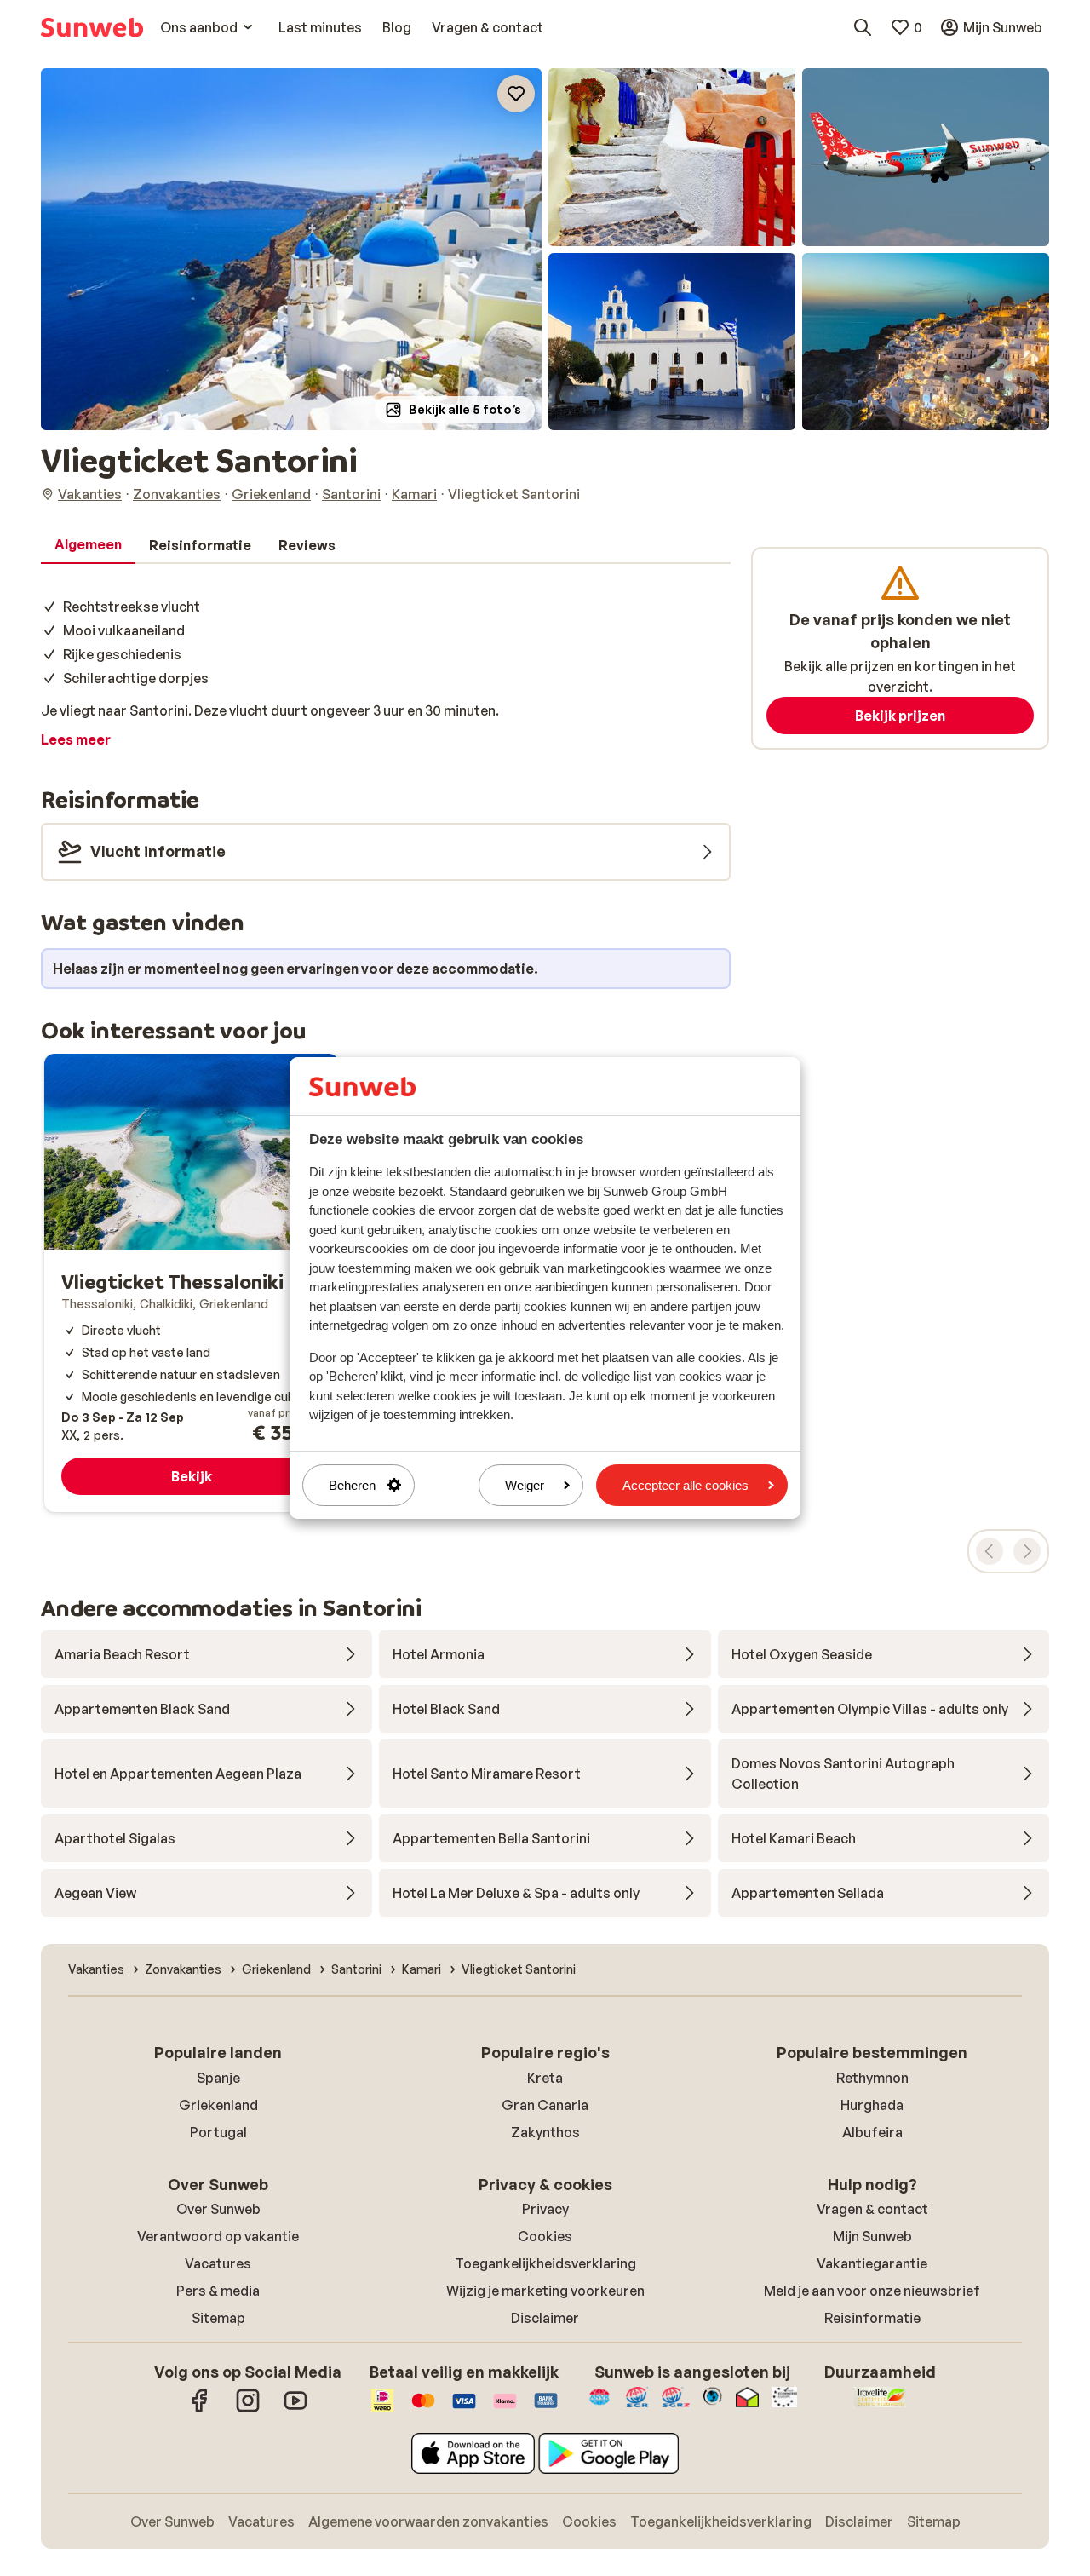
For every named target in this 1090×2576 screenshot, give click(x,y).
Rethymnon (872, 2078)
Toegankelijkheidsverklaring (545, 2263)
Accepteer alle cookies (686, 1485)
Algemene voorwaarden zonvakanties (428, 2521)
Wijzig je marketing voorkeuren (545, 2291)
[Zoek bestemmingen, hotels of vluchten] (863, 27)
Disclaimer (545, 2318)
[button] (291, 249)
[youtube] (295, 2409)
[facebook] (200, 2409)
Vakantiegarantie (872, 2263)
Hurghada (872, 2105)
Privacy (545, 2209)
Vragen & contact (872, 2209)
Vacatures (218, 2263)
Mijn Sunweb (872, 2236)
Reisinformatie (872, 2318)
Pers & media (218, 2291)
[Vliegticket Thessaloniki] (192, 1283)
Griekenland (218, 2105)
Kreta (545, 2078)
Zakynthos (545, 2132)
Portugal (218, 2132)
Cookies (545, 2236)
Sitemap (218, 2318)
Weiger (525, 1485)
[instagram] (248, 2409)
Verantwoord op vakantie (218, 2236)
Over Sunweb (218, 2209)
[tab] (88, 545)
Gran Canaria (545, 2105)
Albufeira (872, 2132)
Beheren (352, 1485)
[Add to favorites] (516, 94)
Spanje (218, 2078)
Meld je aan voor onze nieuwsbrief (872, 2291)
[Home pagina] (92, 27)
